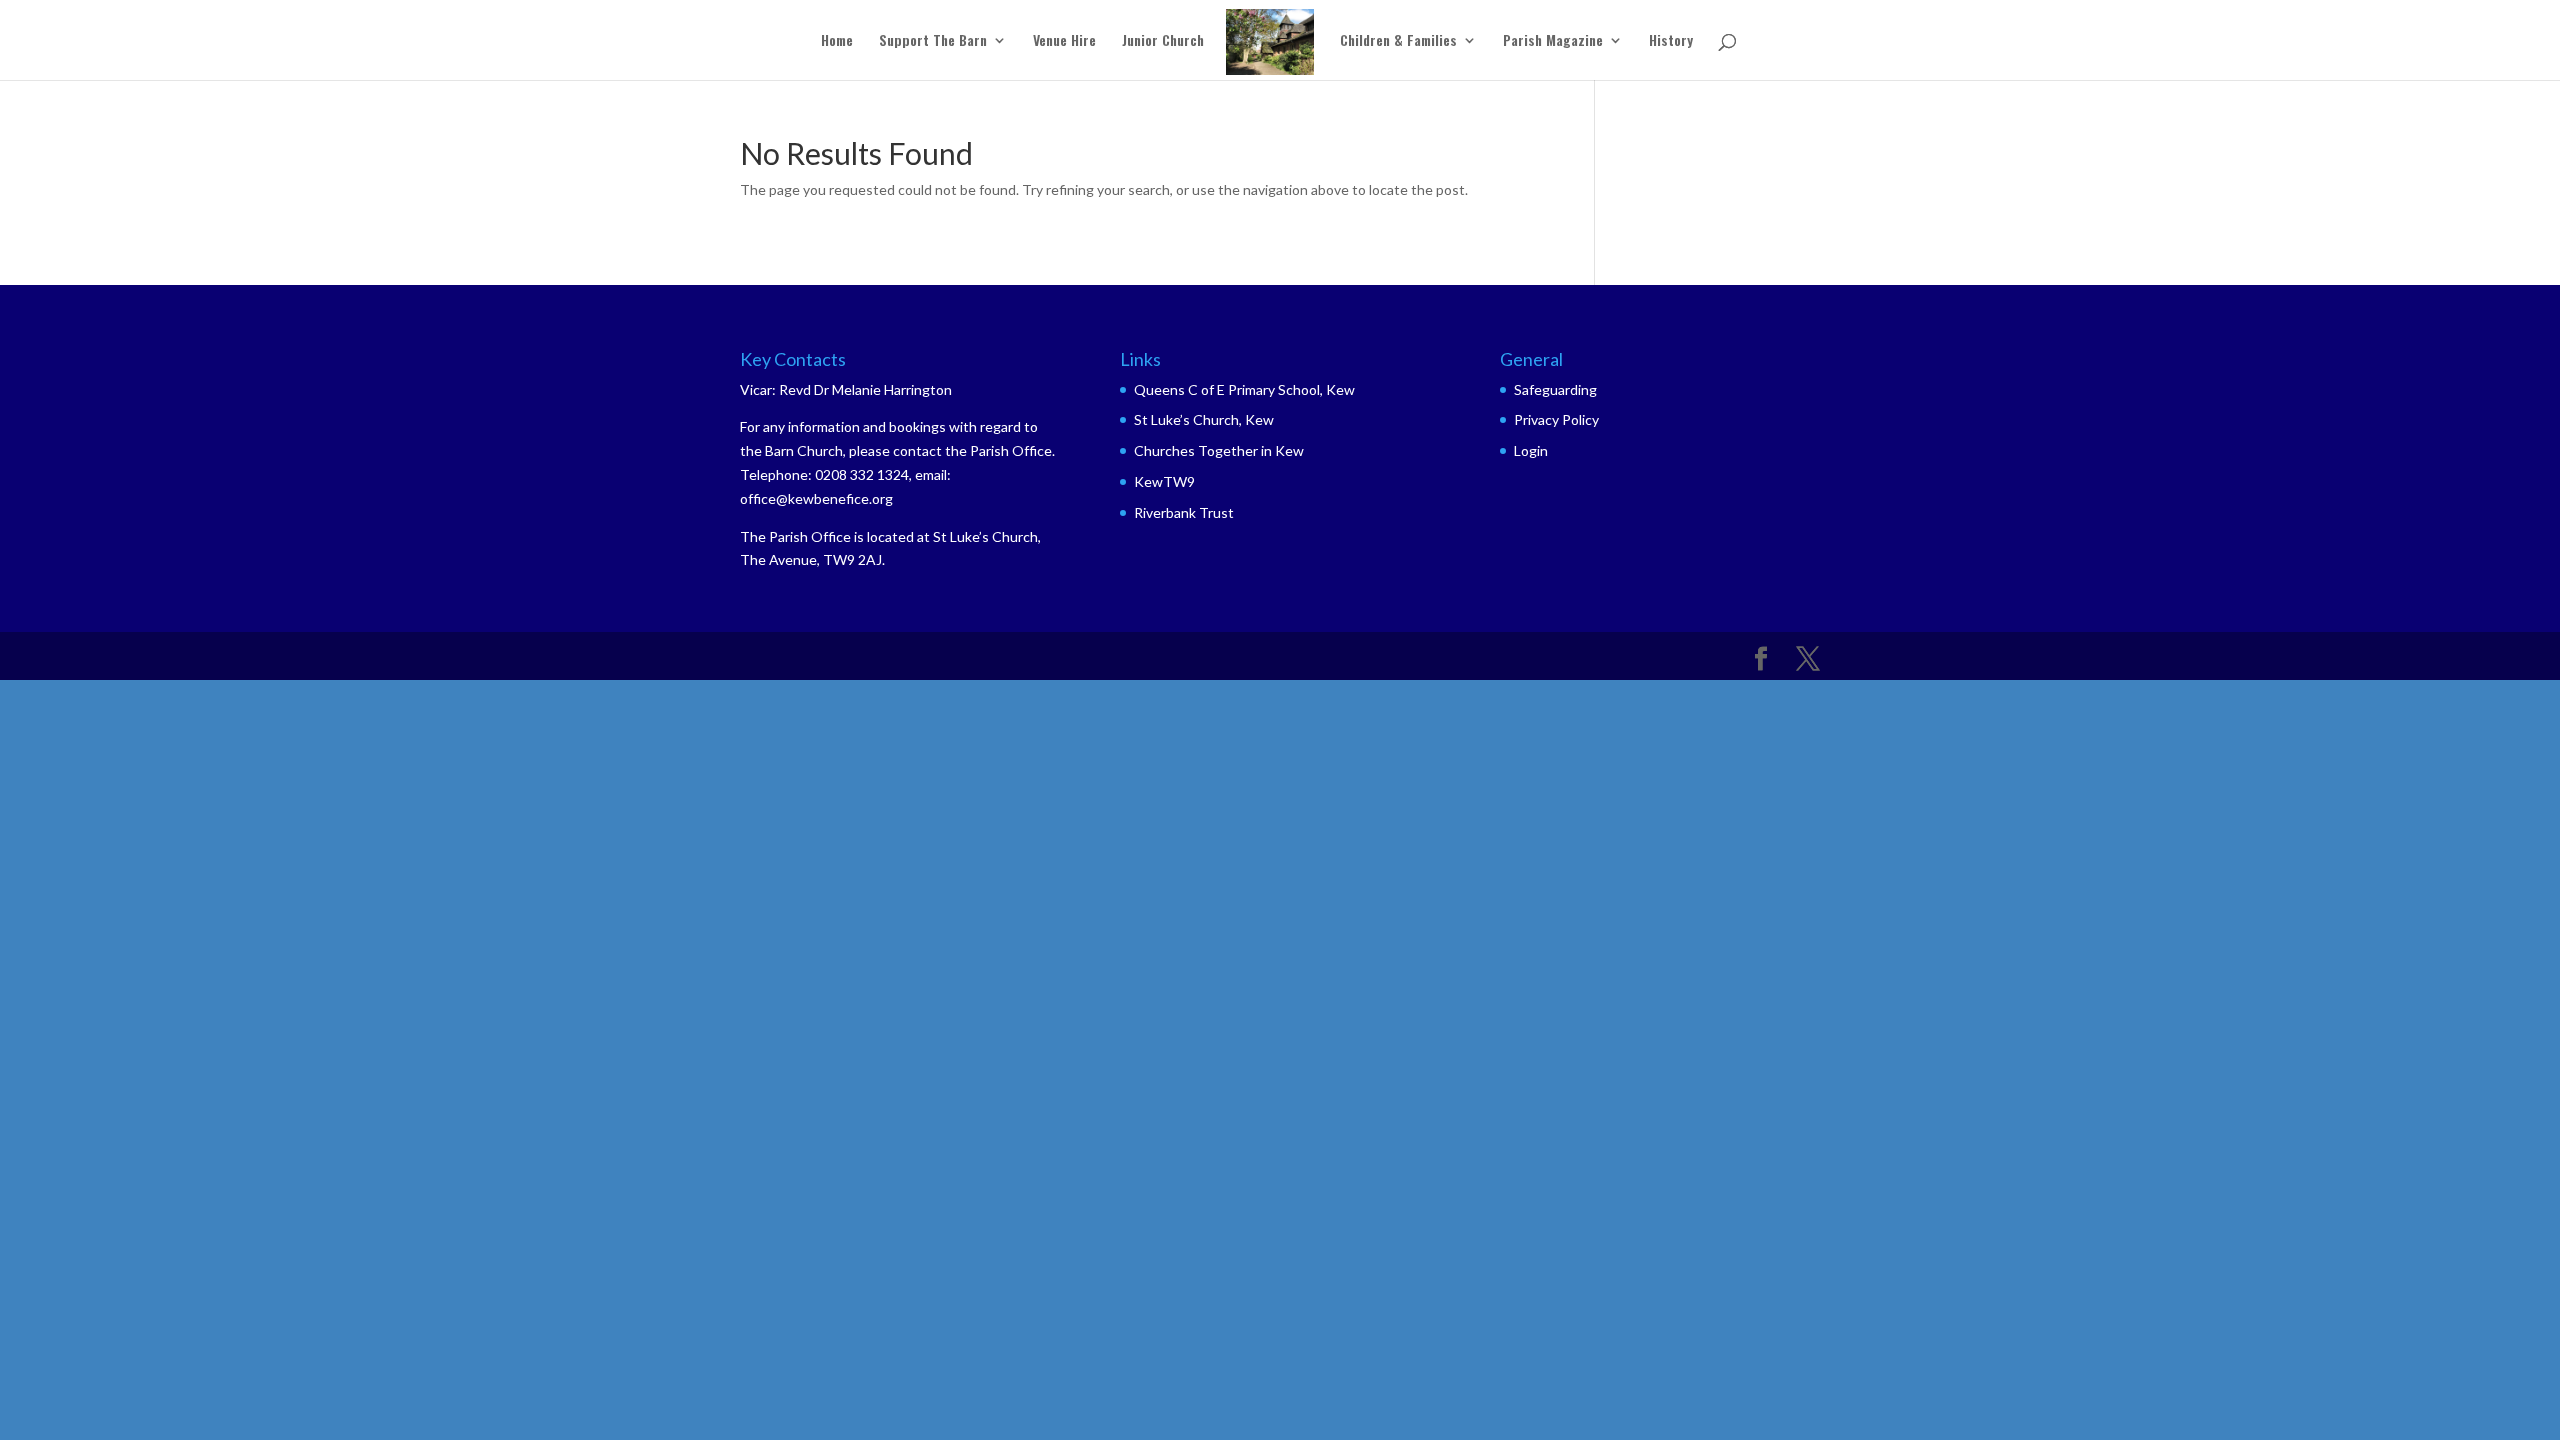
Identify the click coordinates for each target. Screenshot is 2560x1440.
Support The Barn (933, 41)
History (1671, 41)
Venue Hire (1064, 41)
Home (837, 41)
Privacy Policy (1556, 419)
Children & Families (1398, 41)
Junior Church (1163, 41)
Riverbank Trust (1184, 512)
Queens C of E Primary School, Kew (1244, 389)
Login (1531, 450)
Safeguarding (1555, 389)
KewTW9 (1164, 481)
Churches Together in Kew (1219, 450)
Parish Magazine (1553, 41)
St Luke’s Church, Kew (1204, 419)
